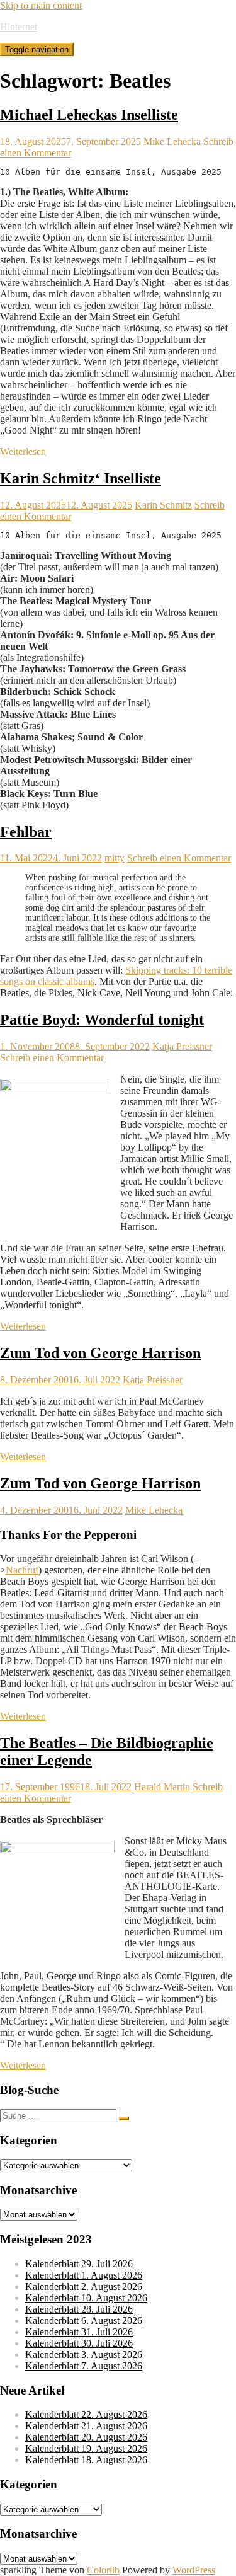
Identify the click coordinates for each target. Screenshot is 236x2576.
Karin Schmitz (163, 505)
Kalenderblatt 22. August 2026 (86, 2414)
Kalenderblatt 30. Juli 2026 (79, 2343)
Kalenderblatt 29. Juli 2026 (79, 2264)
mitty (115, 858)
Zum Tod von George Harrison (100, 1353)
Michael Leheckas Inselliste (89, 115)
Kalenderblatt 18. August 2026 (86, 2460)
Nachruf (22, 1570)
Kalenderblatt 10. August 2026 (86, 2298)
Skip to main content (41, 5)
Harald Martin (162, 1787)
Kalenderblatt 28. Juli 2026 (79, 2309)
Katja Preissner (182, 1046)
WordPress (194, 2570)
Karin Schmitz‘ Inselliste (81, 478)
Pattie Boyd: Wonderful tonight (102, 1020)
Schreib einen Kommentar (179, 858)
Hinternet (19, 27)
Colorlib (103, 2570)
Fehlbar (26, 832)
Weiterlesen (23, 451)
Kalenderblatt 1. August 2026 (84, 2275)
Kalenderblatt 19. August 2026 (86, 2448)
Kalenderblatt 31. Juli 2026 (79, 2332)
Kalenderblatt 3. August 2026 (84, 2355)
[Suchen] (124, 2119)
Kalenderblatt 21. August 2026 (86, 2426)
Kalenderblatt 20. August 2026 (86, 2437)
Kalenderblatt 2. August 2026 (84, 2286)
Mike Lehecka (172, 141)
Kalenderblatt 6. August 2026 (84, 2320)
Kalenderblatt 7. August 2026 (84, 2366)
